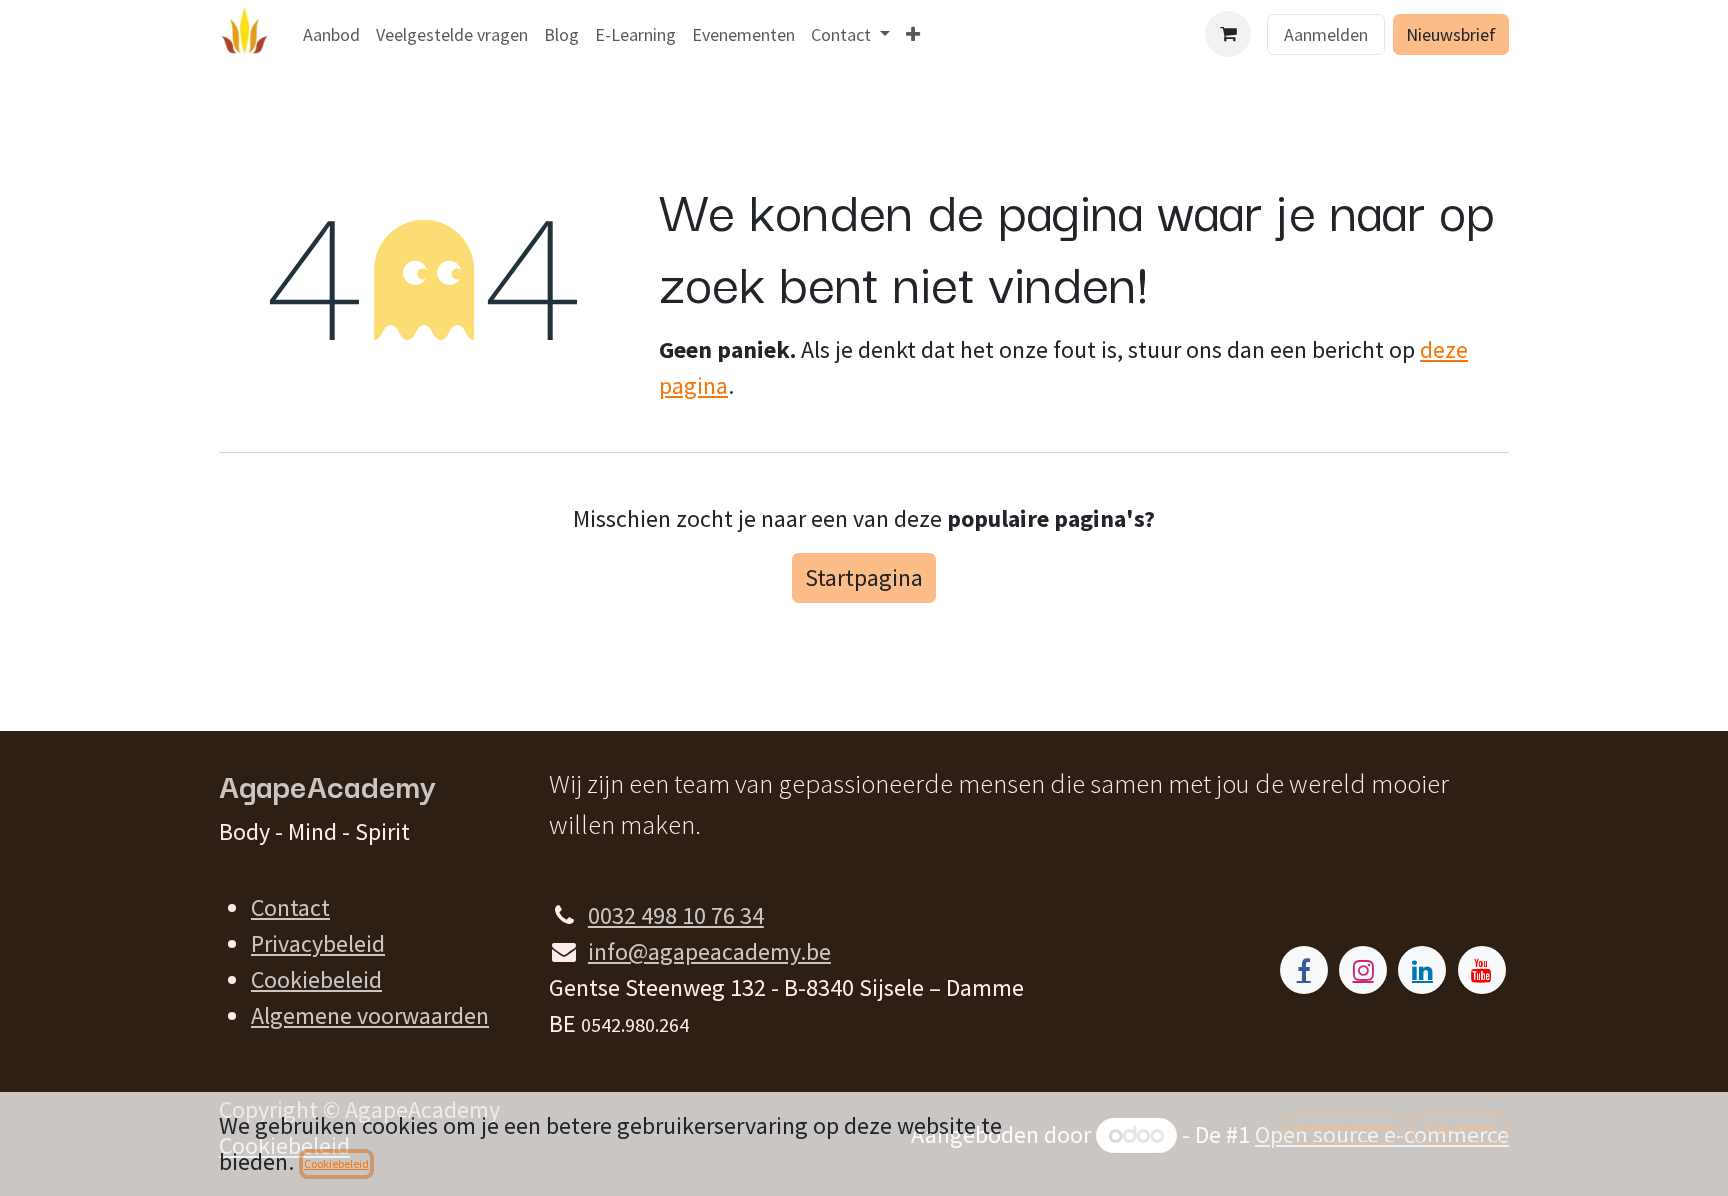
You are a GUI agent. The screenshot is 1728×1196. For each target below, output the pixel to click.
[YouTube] (1482, 970)
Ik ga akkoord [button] (1460, 1127)
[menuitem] (331, 34)
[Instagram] (1363, 970)
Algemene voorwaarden (370, 1015)
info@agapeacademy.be (709, 951)
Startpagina (864, 577)
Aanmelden (1326, 34)
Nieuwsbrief (1451, 34)
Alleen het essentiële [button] (1344, 1127)
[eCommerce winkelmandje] (1228, 34)
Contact (290, 907)
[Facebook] (1304, 970)
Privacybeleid (318, 943)
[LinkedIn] (1422, 970)
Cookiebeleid (316, 979)
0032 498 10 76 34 (676, 915)
